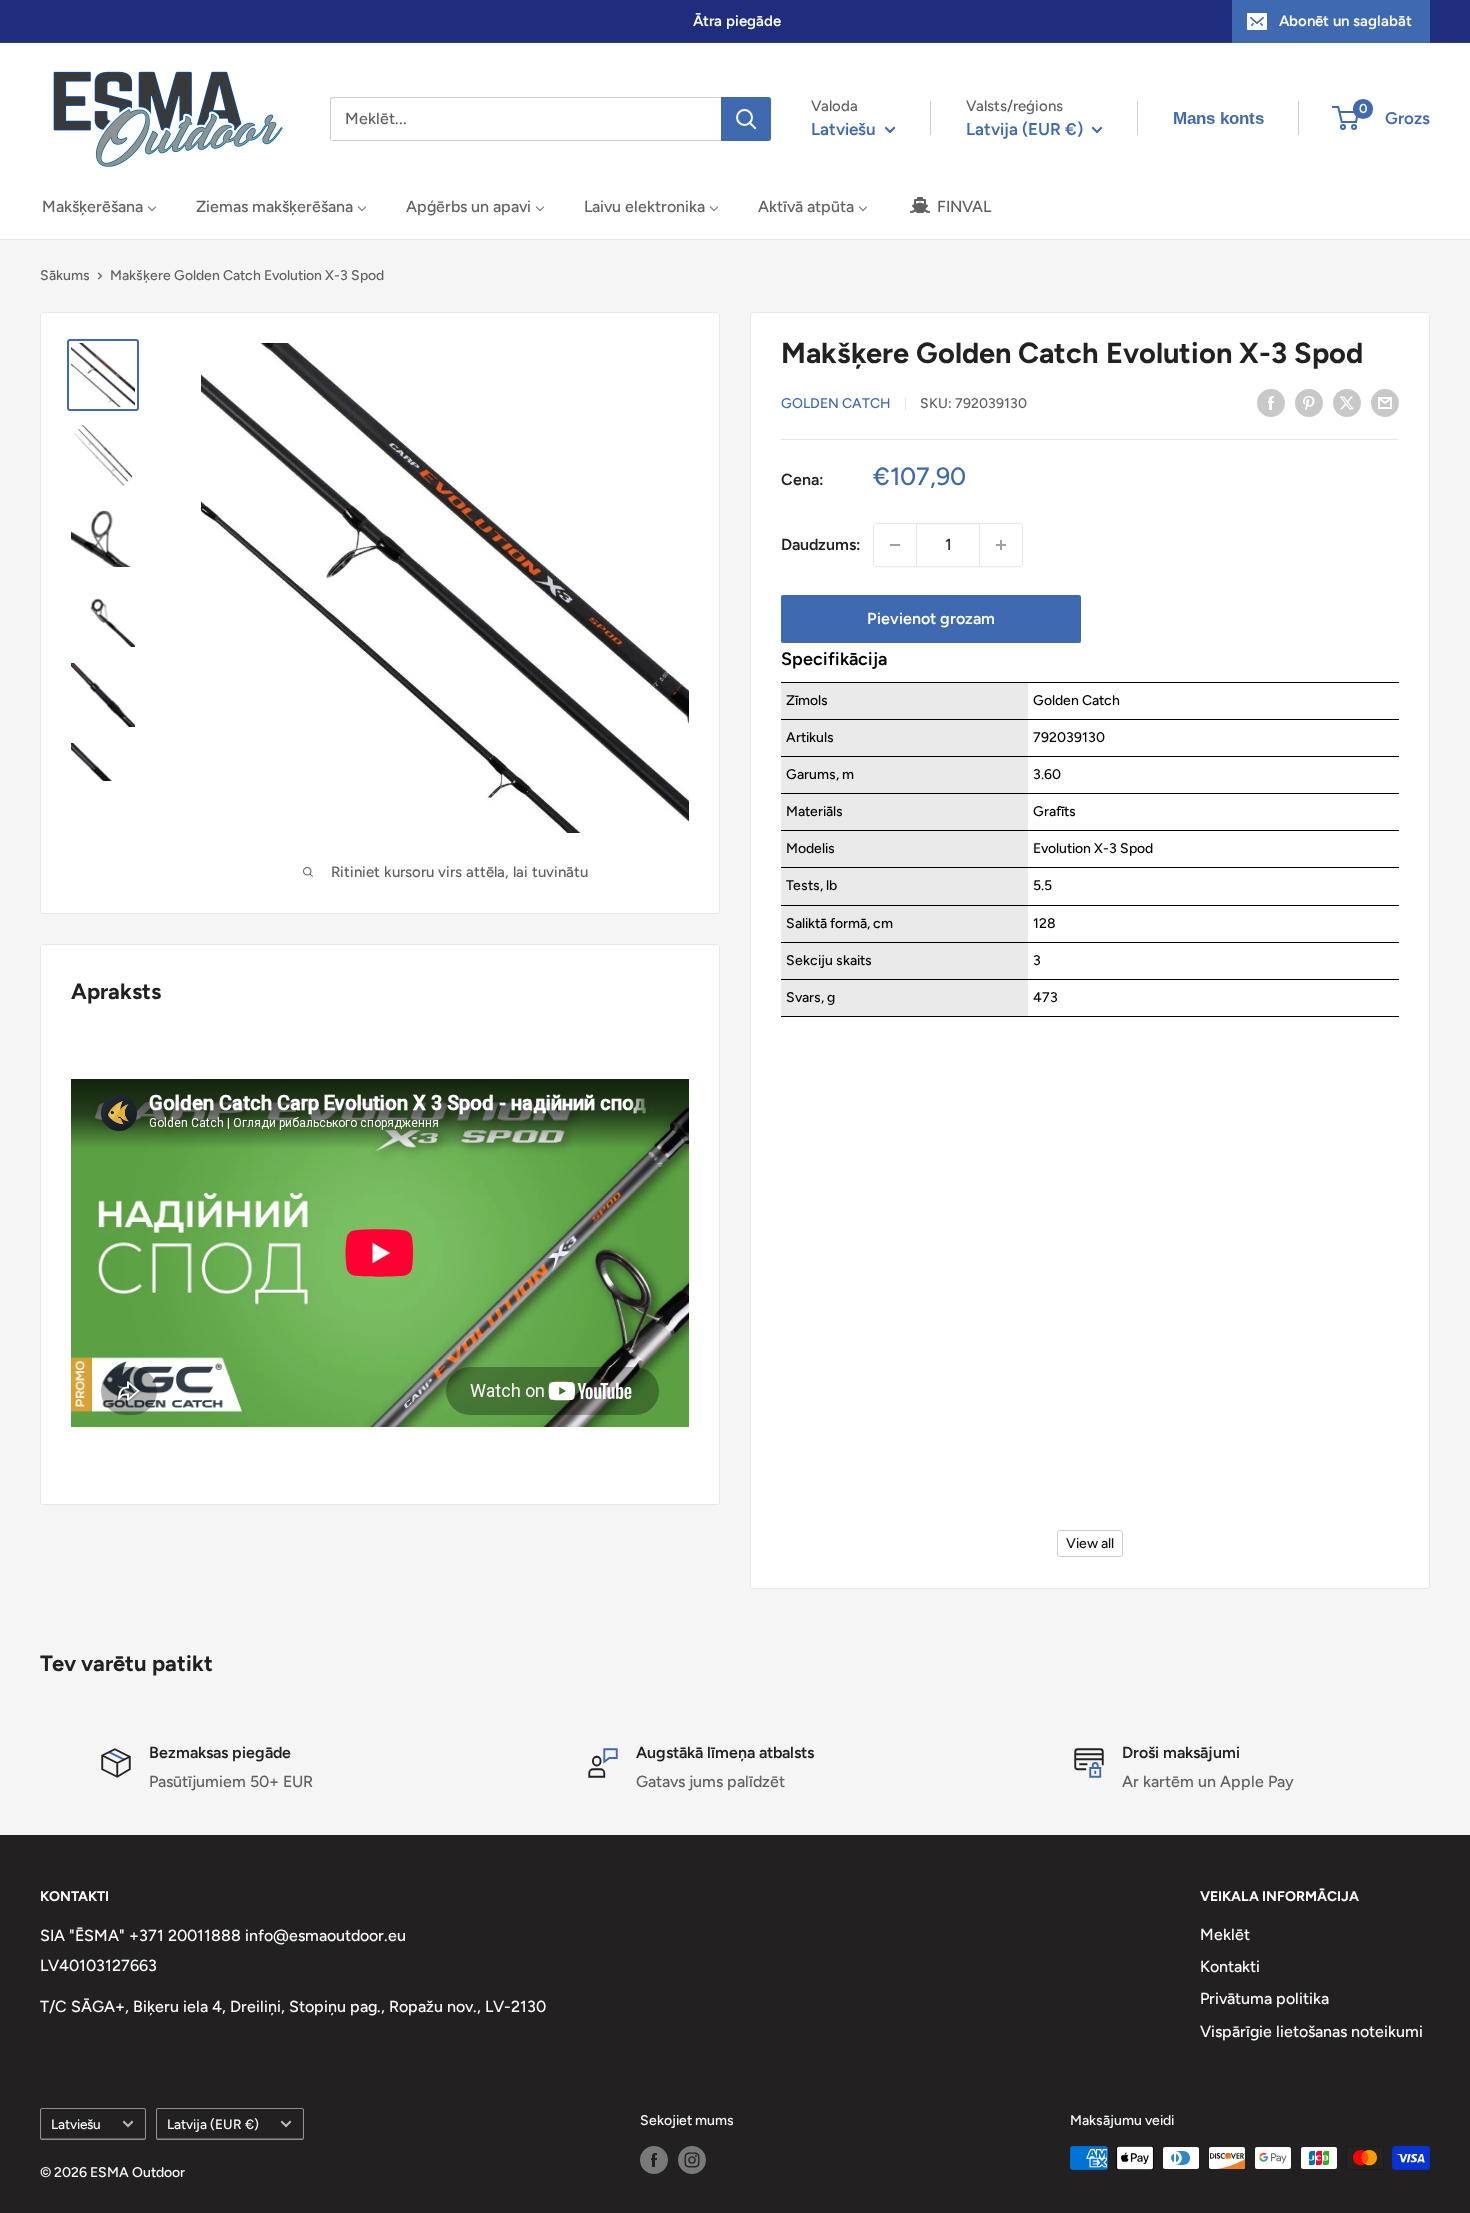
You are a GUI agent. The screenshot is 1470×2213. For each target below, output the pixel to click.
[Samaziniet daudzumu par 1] (895, 545)
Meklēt (1225, 1934)
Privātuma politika (1264, 1998)
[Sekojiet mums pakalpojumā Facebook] (654, 2160)
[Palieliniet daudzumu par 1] (1001, 545)
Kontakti (1230, 1966)
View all (1090, 1543)
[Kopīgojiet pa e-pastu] (1385, 402)
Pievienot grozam (931, 618)
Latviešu (76, 2124)
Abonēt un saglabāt (1345, 21)
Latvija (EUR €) (213, 2124)
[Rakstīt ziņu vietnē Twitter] (1347, 402)
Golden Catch (836, 403)
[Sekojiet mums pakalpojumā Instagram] (692, 2160)
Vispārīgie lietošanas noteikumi (1311, 2031)
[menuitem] (99, 206)
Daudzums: (821, 544)
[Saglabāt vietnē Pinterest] (1309, 402)
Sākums (65, 275)
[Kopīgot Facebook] (1271, 402)
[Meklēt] (746, 119)
